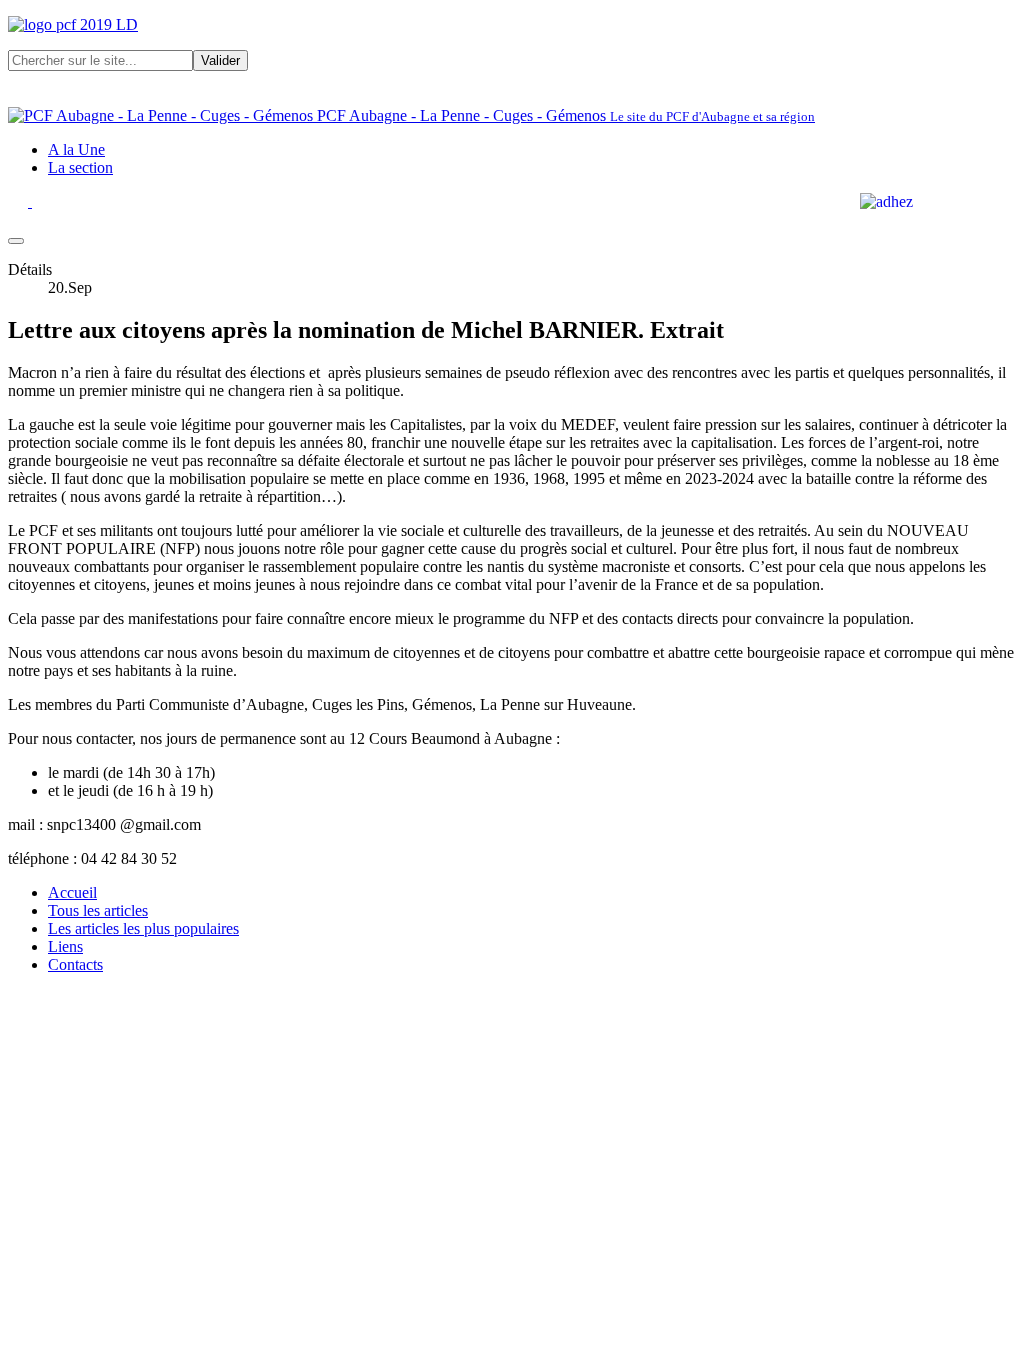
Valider (220, 60)
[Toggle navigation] (16, 241)
